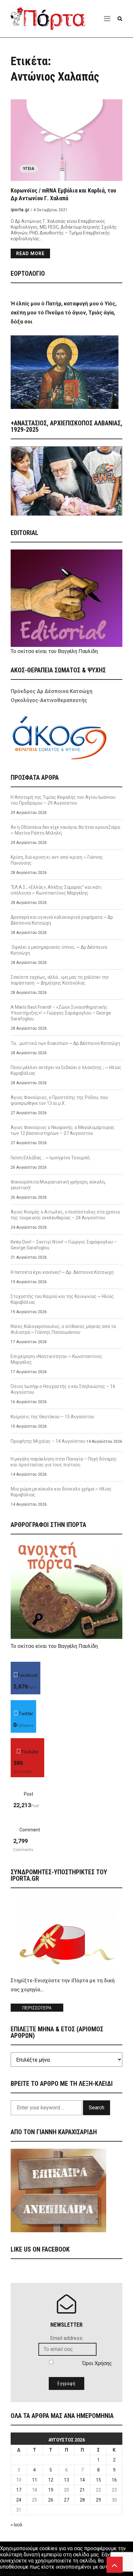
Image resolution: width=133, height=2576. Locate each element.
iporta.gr (20, 210)
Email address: (67, 2338)
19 (51, 2490)
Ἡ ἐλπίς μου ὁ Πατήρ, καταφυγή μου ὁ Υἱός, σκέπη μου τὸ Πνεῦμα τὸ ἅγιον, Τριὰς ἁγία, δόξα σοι (64, 313)
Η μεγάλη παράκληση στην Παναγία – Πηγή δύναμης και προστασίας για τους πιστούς (64, 1462)
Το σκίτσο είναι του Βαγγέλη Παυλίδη (54, 651)
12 (51, 2480)
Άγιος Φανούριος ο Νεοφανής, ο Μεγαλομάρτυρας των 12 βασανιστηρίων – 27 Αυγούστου (63, 1130)
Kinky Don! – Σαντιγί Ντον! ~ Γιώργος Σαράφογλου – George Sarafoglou (64, 1245)
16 (114, 2480)
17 (19, 2490)
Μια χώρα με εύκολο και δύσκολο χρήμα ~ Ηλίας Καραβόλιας (61, 1492)
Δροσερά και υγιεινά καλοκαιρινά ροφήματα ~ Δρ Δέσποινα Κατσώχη (62, 920)
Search (97, 2108)
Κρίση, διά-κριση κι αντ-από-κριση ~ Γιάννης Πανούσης (57, 860)
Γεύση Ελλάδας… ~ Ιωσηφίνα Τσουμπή (50, 1158)
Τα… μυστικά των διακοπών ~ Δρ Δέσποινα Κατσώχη (65, 1043)
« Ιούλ (17, 2525)
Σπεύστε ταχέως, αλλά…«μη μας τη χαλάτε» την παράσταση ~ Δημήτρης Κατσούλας (60, 980)
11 (35, 2480)
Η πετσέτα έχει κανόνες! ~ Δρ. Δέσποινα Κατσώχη (62, 1272)
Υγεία (29, 169)
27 (66, 2500)
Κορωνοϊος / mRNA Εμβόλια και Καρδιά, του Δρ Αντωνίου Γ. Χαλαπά (63, 194)
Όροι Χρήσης (97, 2363)
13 (66, 2480)
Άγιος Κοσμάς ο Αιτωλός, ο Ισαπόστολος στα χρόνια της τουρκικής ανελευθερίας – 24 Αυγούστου (65, 1215)
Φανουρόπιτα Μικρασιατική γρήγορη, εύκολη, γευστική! (58, 1185)
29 (98, 2500)
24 (19, 2500)
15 (98, 2480)
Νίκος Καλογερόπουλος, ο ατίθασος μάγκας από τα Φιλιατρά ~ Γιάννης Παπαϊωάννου (63, 1329)
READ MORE (30, 253)
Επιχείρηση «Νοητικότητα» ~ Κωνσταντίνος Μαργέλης (56, 1359)
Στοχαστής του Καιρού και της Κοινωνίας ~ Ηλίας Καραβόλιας (62, 1299)
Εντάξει (9, 2573)
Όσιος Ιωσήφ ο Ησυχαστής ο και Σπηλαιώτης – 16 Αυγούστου (63, 1389)
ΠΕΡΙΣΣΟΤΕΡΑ (37, 2008)
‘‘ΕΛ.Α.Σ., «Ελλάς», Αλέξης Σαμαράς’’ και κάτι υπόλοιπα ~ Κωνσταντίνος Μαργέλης (56, 890)
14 (82, 2480)
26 (51, 2500)
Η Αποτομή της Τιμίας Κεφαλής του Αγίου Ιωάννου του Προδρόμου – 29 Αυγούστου (63, 800)
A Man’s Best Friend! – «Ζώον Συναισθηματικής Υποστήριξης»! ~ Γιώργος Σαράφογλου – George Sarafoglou (61, 1013)
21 (82, 2490)
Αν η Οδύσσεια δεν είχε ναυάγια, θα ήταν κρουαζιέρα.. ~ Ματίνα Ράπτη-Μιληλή (66, 830)
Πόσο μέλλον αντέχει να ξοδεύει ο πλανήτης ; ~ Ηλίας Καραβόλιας (66, 1070)
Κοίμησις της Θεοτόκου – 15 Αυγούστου (52, 1417)
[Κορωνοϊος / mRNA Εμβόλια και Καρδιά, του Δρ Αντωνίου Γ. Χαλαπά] (66, 140)
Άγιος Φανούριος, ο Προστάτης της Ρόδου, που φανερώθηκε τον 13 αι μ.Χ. (59, 1100)
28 (82, 2500)
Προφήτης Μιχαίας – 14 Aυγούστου (48, 1441)
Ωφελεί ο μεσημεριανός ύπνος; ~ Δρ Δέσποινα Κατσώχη (59, 950)
